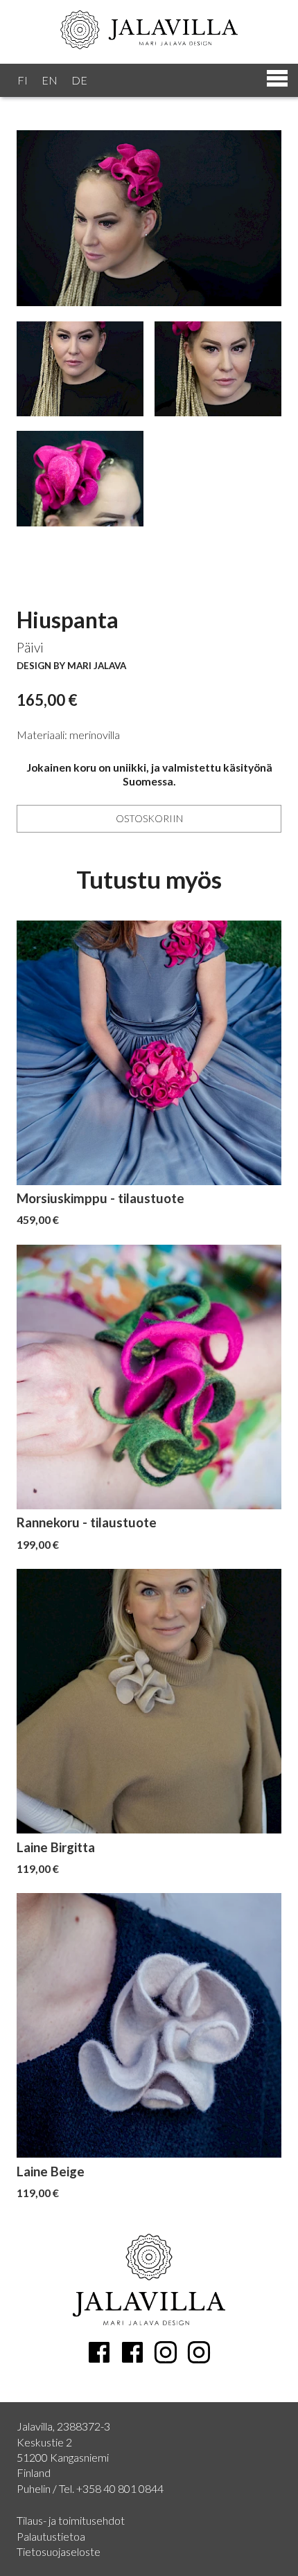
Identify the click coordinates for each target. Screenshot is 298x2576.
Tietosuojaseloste (59, 2551)
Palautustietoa (51, 2536)
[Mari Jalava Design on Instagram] (166, 2352)
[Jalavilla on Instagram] (199, 2352)
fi (23, 80)
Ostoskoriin (149, 818)
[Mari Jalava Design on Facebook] (99, 2352)
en (50, 80)
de (79, 80)
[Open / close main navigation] (149, 80)
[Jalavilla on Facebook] (132, 2352)
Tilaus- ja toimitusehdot (71, 2520)
